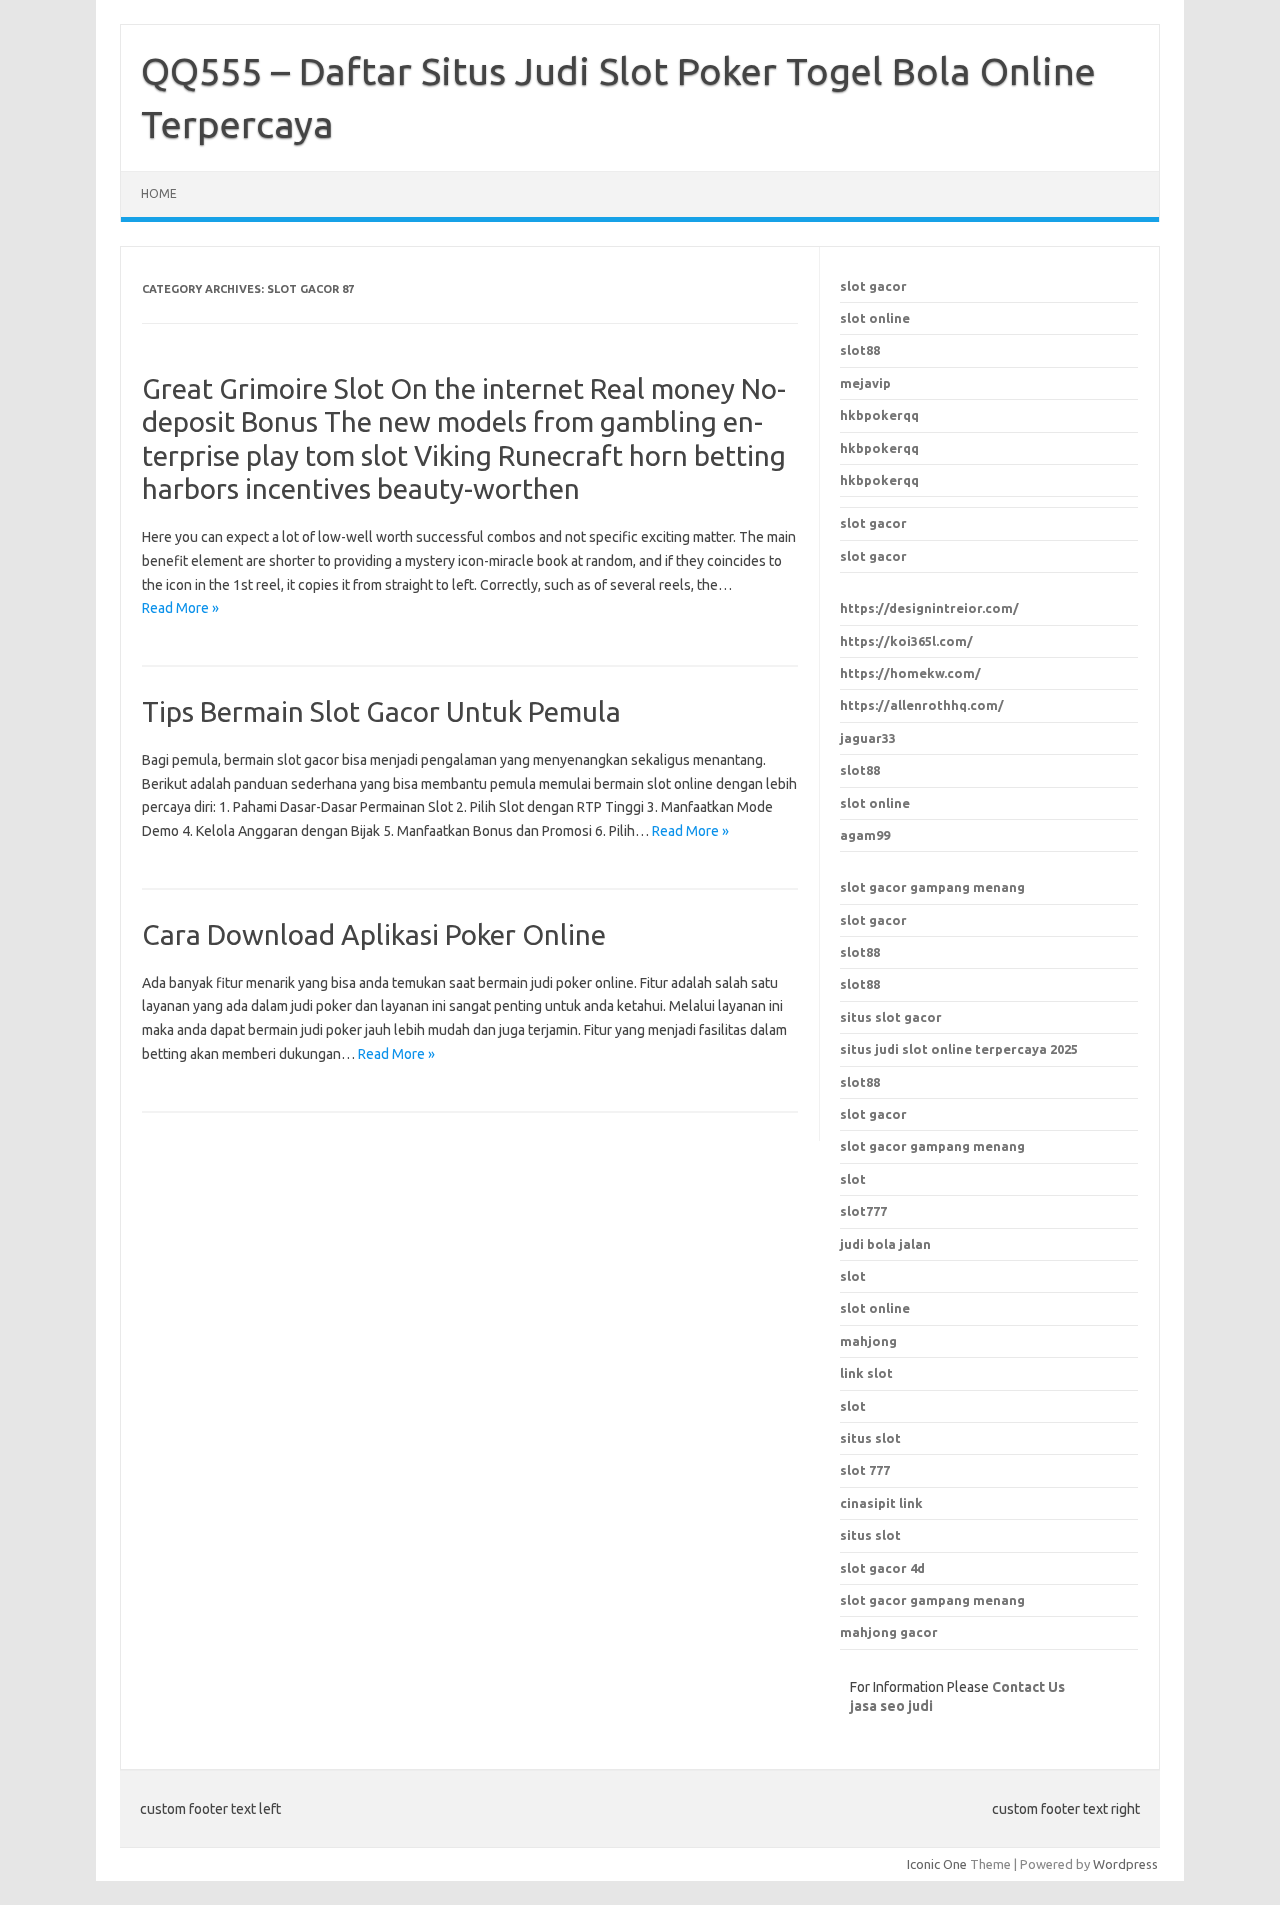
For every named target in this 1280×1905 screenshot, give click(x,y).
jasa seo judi (891, 1706)
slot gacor (873, 286)
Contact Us (1028, 1687)
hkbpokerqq (879, 415)
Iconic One (937, 1864)
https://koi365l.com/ (906, 641)
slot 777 (865, 1470)
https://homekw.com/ (910, 673)
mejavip (865, 383)
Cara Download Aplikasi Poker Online (374, 934)
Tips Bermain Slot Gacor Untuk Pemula (381, 711)
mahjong (868, 1341)
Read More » (180, 608)
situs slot (870, 1438)
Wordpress (1125, 1864)
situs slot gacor (891, 1017)
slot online (875, 318)
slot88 (860, 350)
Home (159, 193)
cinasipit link (881, 1503)
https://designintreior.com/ (929, 608)
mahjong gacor (889, 1632)
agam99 (865, 835)
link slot (866, 1373)
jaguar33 (868, 738)
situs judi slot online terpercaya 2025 (959, 1049)
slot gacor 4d (882, 1568)
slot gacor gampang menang (932, 887)
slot (853, 1276)
